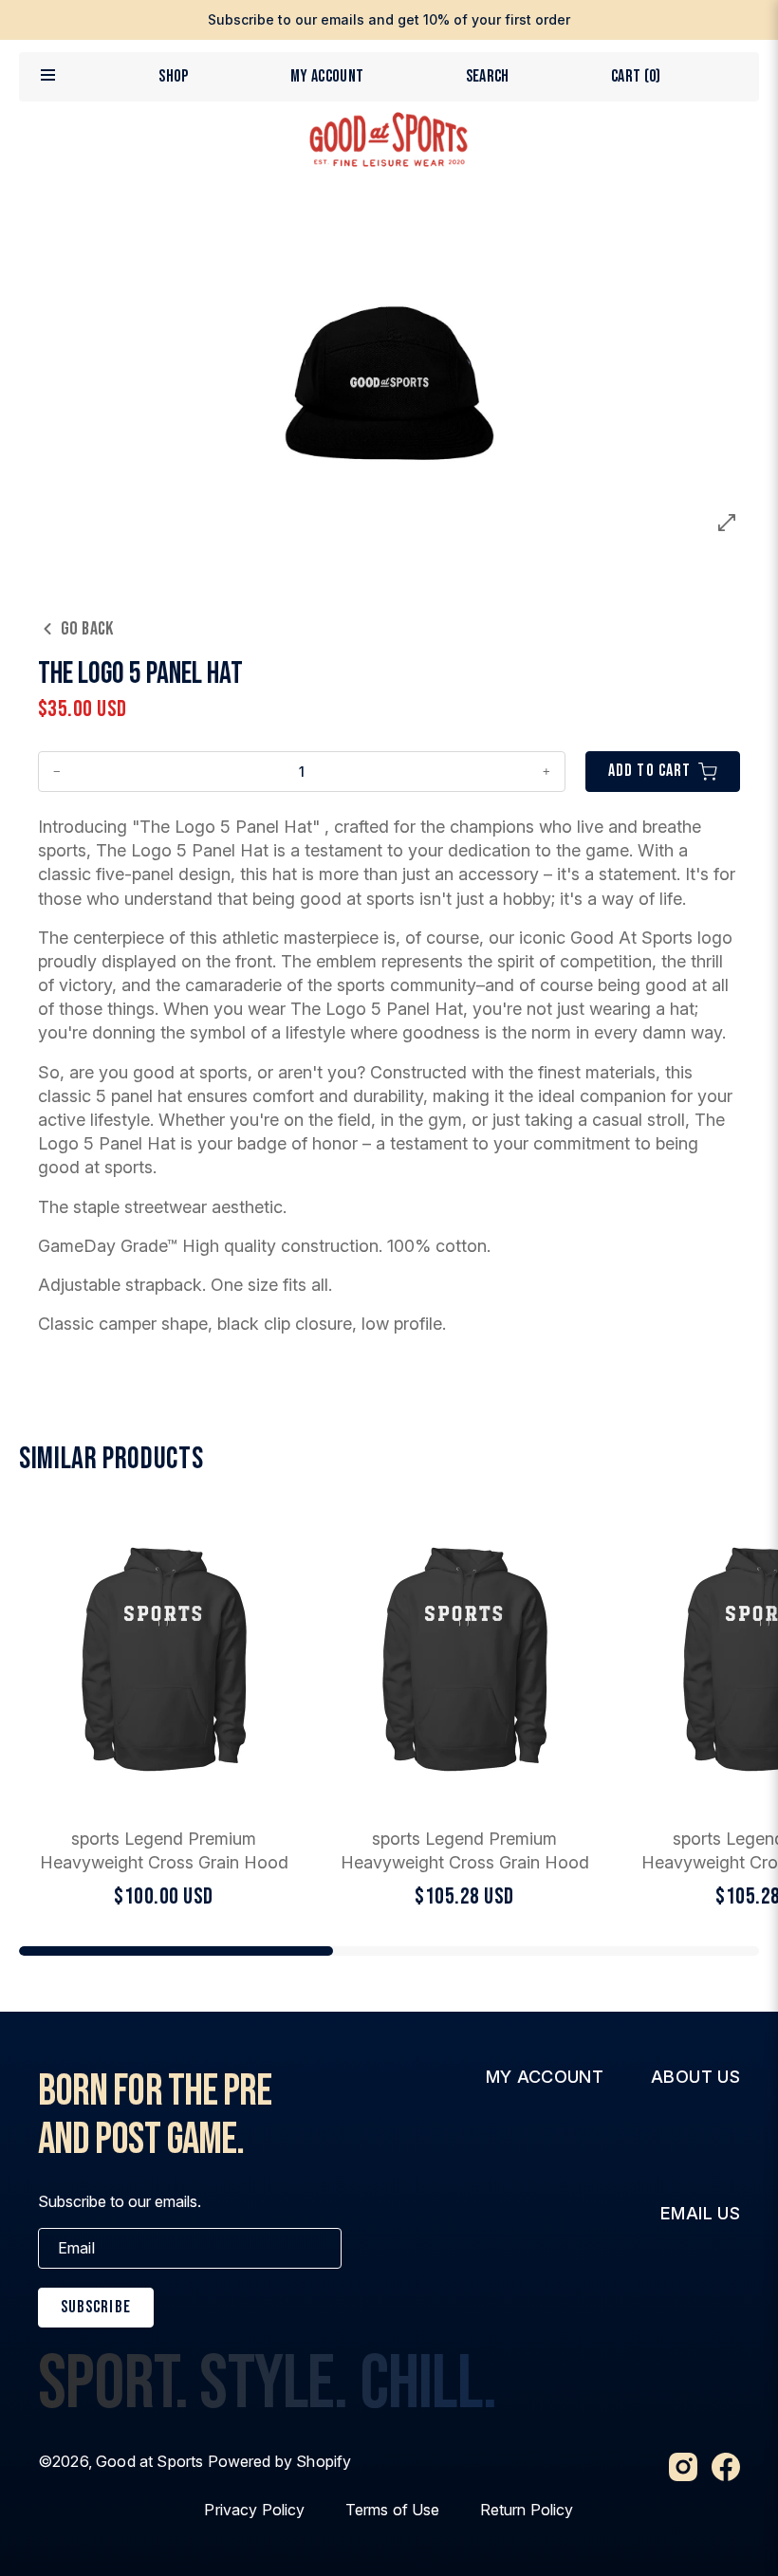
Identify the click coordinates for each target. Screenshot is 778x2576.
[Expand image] (727, 523)
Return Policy (527, 2510)
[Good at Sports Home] (389, 139)
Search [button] (488, 76)
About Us (695, 2077)
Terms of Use (393, 2510)
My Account (327, 76)
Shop (173, 76)
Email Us (700, 2214)
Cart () (636, 76)
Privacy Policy (254, 2510)
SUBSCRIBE (96, 2307)
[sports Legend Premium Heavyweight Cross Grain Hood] (164, 1711)
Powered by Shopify (280, 2461)
